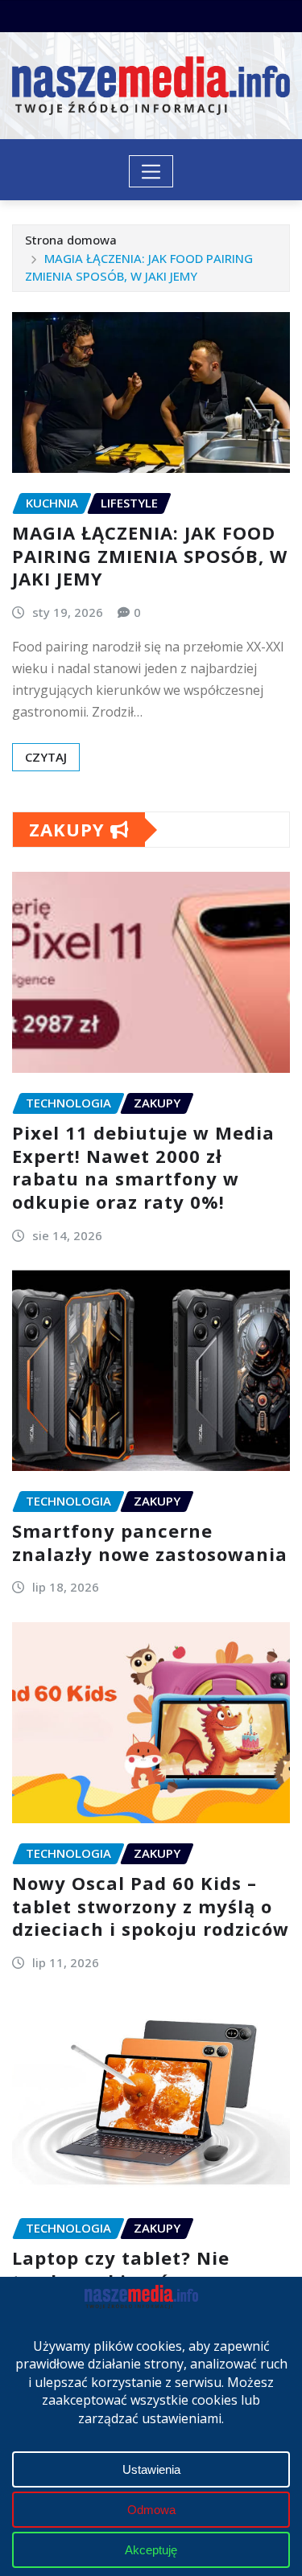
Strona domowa (71, 240)
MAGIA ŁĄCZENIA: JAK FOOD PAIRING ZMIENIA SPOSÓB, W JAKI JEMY (150, 555)
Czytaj (46, 757)
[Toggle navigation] (151, 171)
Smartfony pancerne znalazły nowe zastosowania (150, 1542)
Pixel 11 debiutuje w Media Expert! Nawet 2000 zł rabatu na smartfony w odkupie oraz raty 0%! (143, 1167)
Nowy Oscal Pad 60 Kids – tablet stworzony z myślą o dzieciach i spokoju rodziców (151, 1906)
